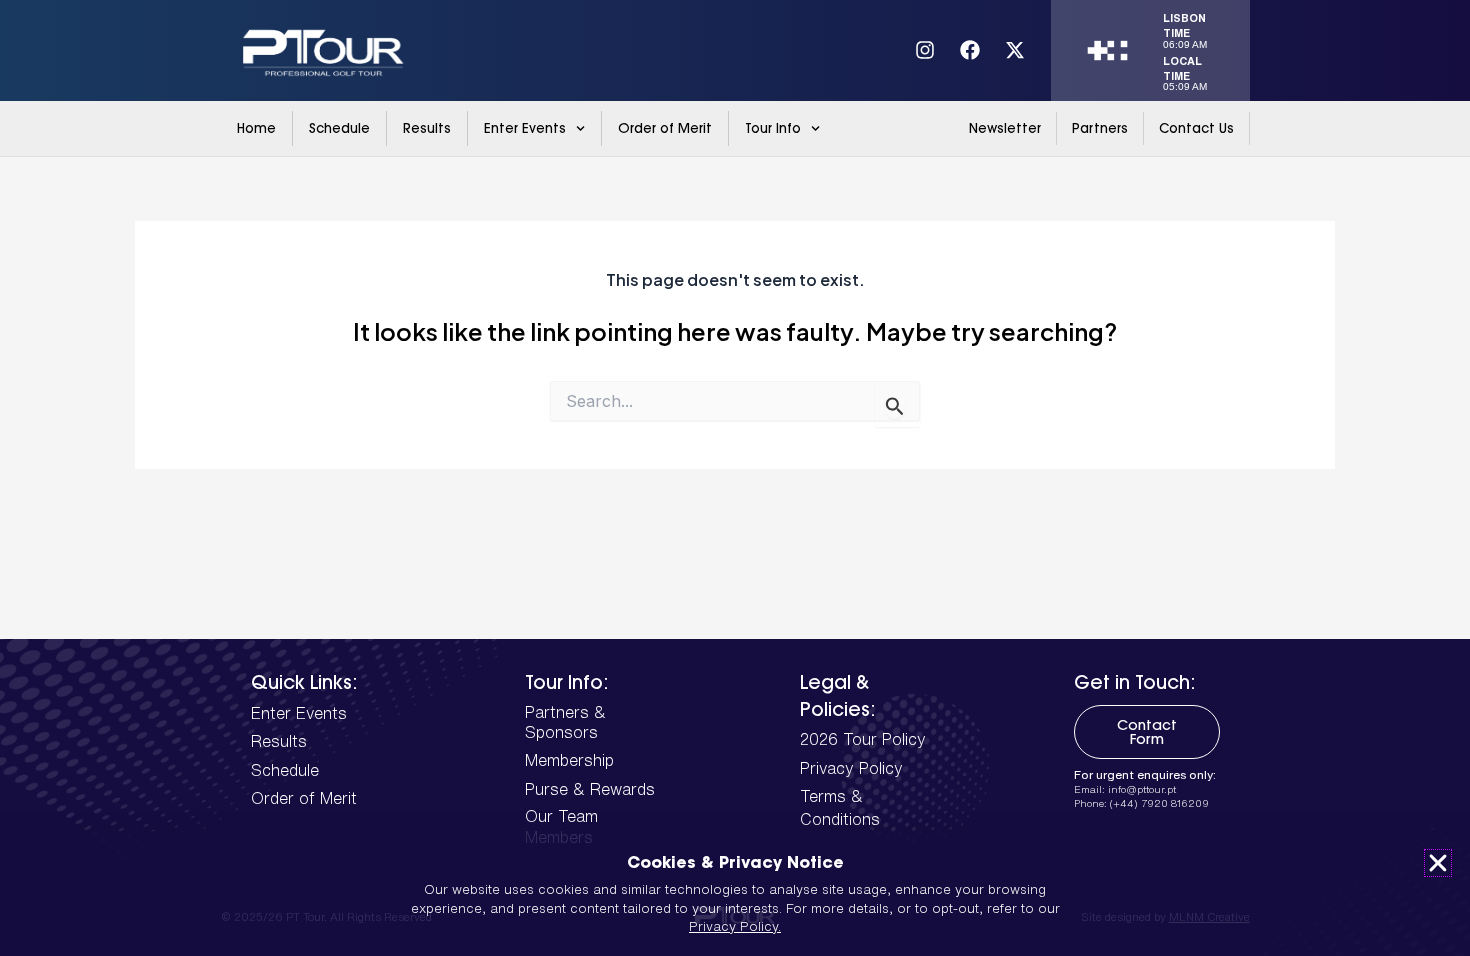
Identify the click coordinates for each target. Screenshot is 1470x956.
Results (427, 128)
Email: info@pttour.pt (1125, 789)
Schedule (339, 128)
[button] (1438, 863)
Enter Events (525, 128)
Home (256, 128)
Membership (569, 760)
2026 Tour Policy (863, 739)
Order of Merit (665, 128)
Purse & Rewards (590, 789)
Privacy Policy (851, 768)
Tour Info (773, 128)
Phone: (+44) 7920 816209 (1141, 803)
